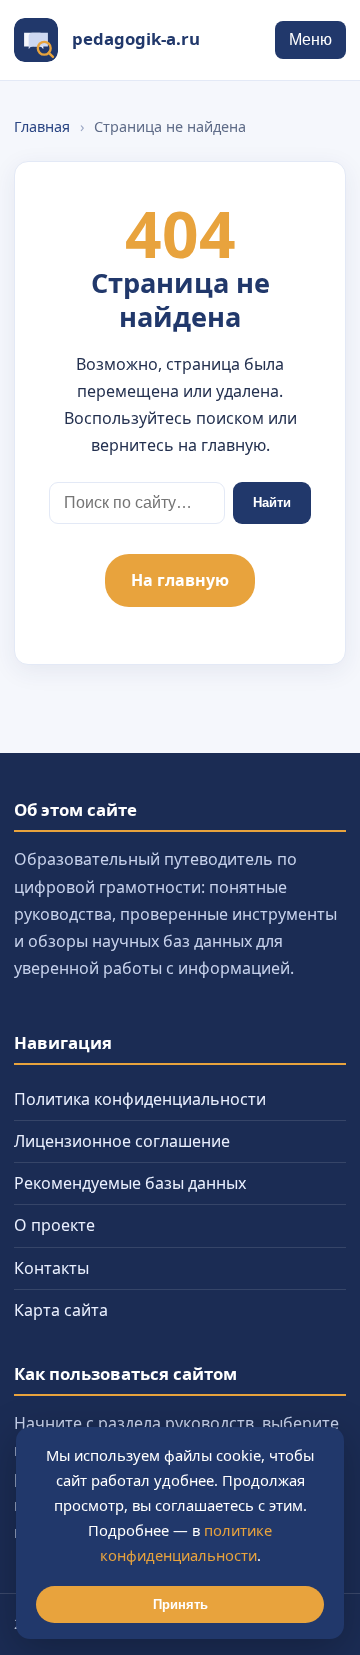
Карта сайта (61, 1310)
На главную (180, 580)
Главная (42, 126)
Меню (310, 39)
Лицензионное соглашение (122, 1141)
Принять (180, 1604)
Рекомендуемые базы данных (130, 1183)
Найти (272, 502)
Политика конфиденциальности (140, 1099)
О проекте (54, 1225)
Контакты (51, 1268)
